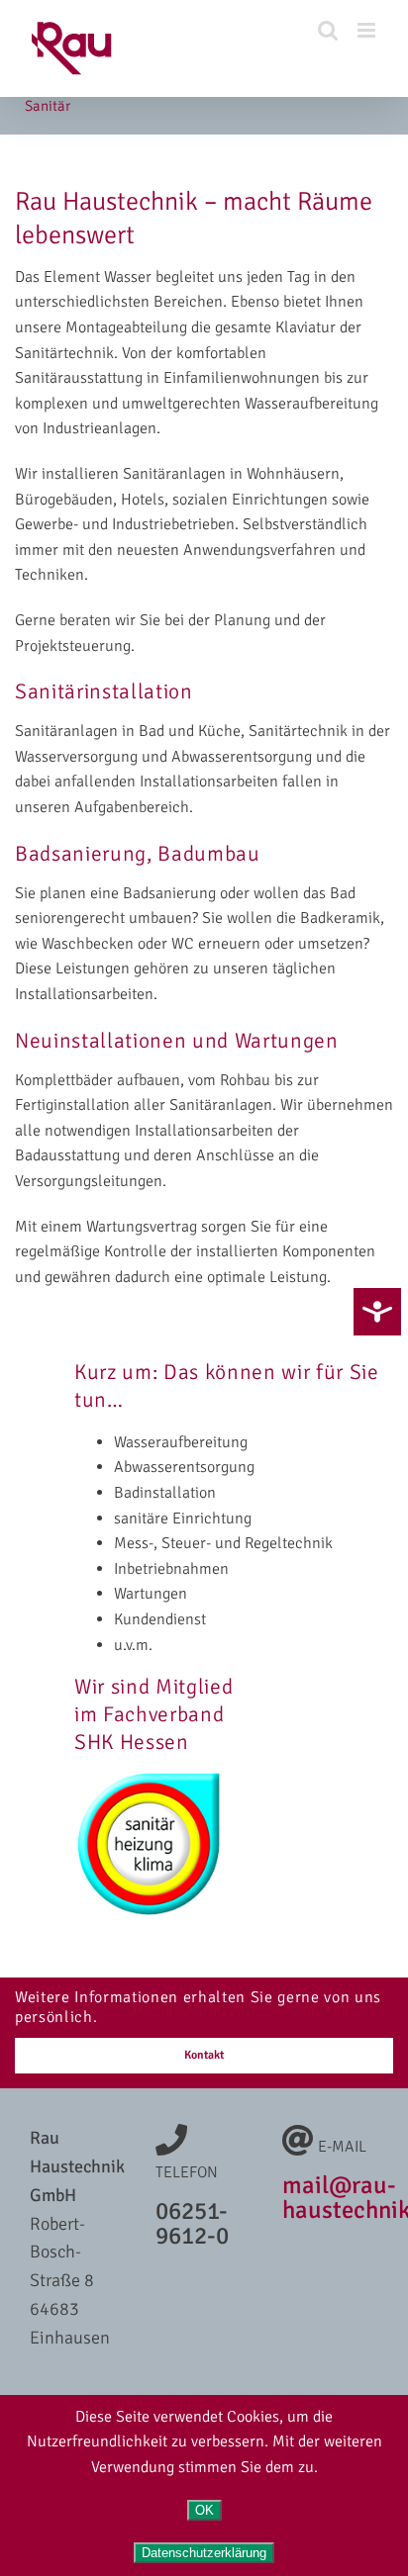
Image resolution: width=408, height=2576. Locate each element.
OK (204, 2510)
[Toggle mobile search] (328, 30)
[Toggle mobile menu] (368, 30)
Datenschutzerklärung (204, 2553)
